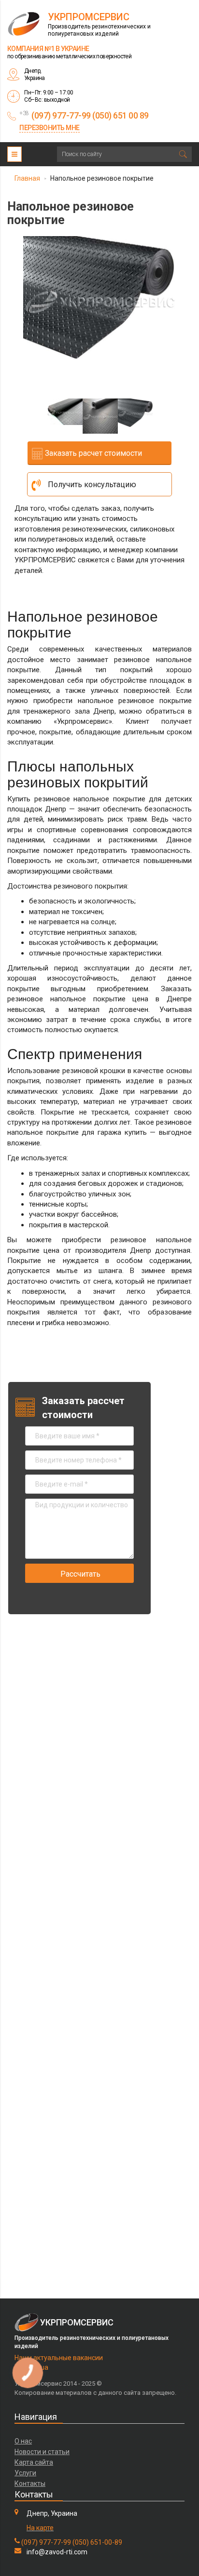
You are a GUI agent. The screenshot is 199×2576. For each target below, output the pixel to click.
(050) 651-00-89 (97, 2542)
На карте (40, 2528)
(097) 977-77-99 (46, 2542)
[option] (100, 297)
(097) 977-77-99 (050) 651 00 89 (90, 115)
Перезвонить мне (50, 128)
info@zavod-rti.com (57, 2552)
